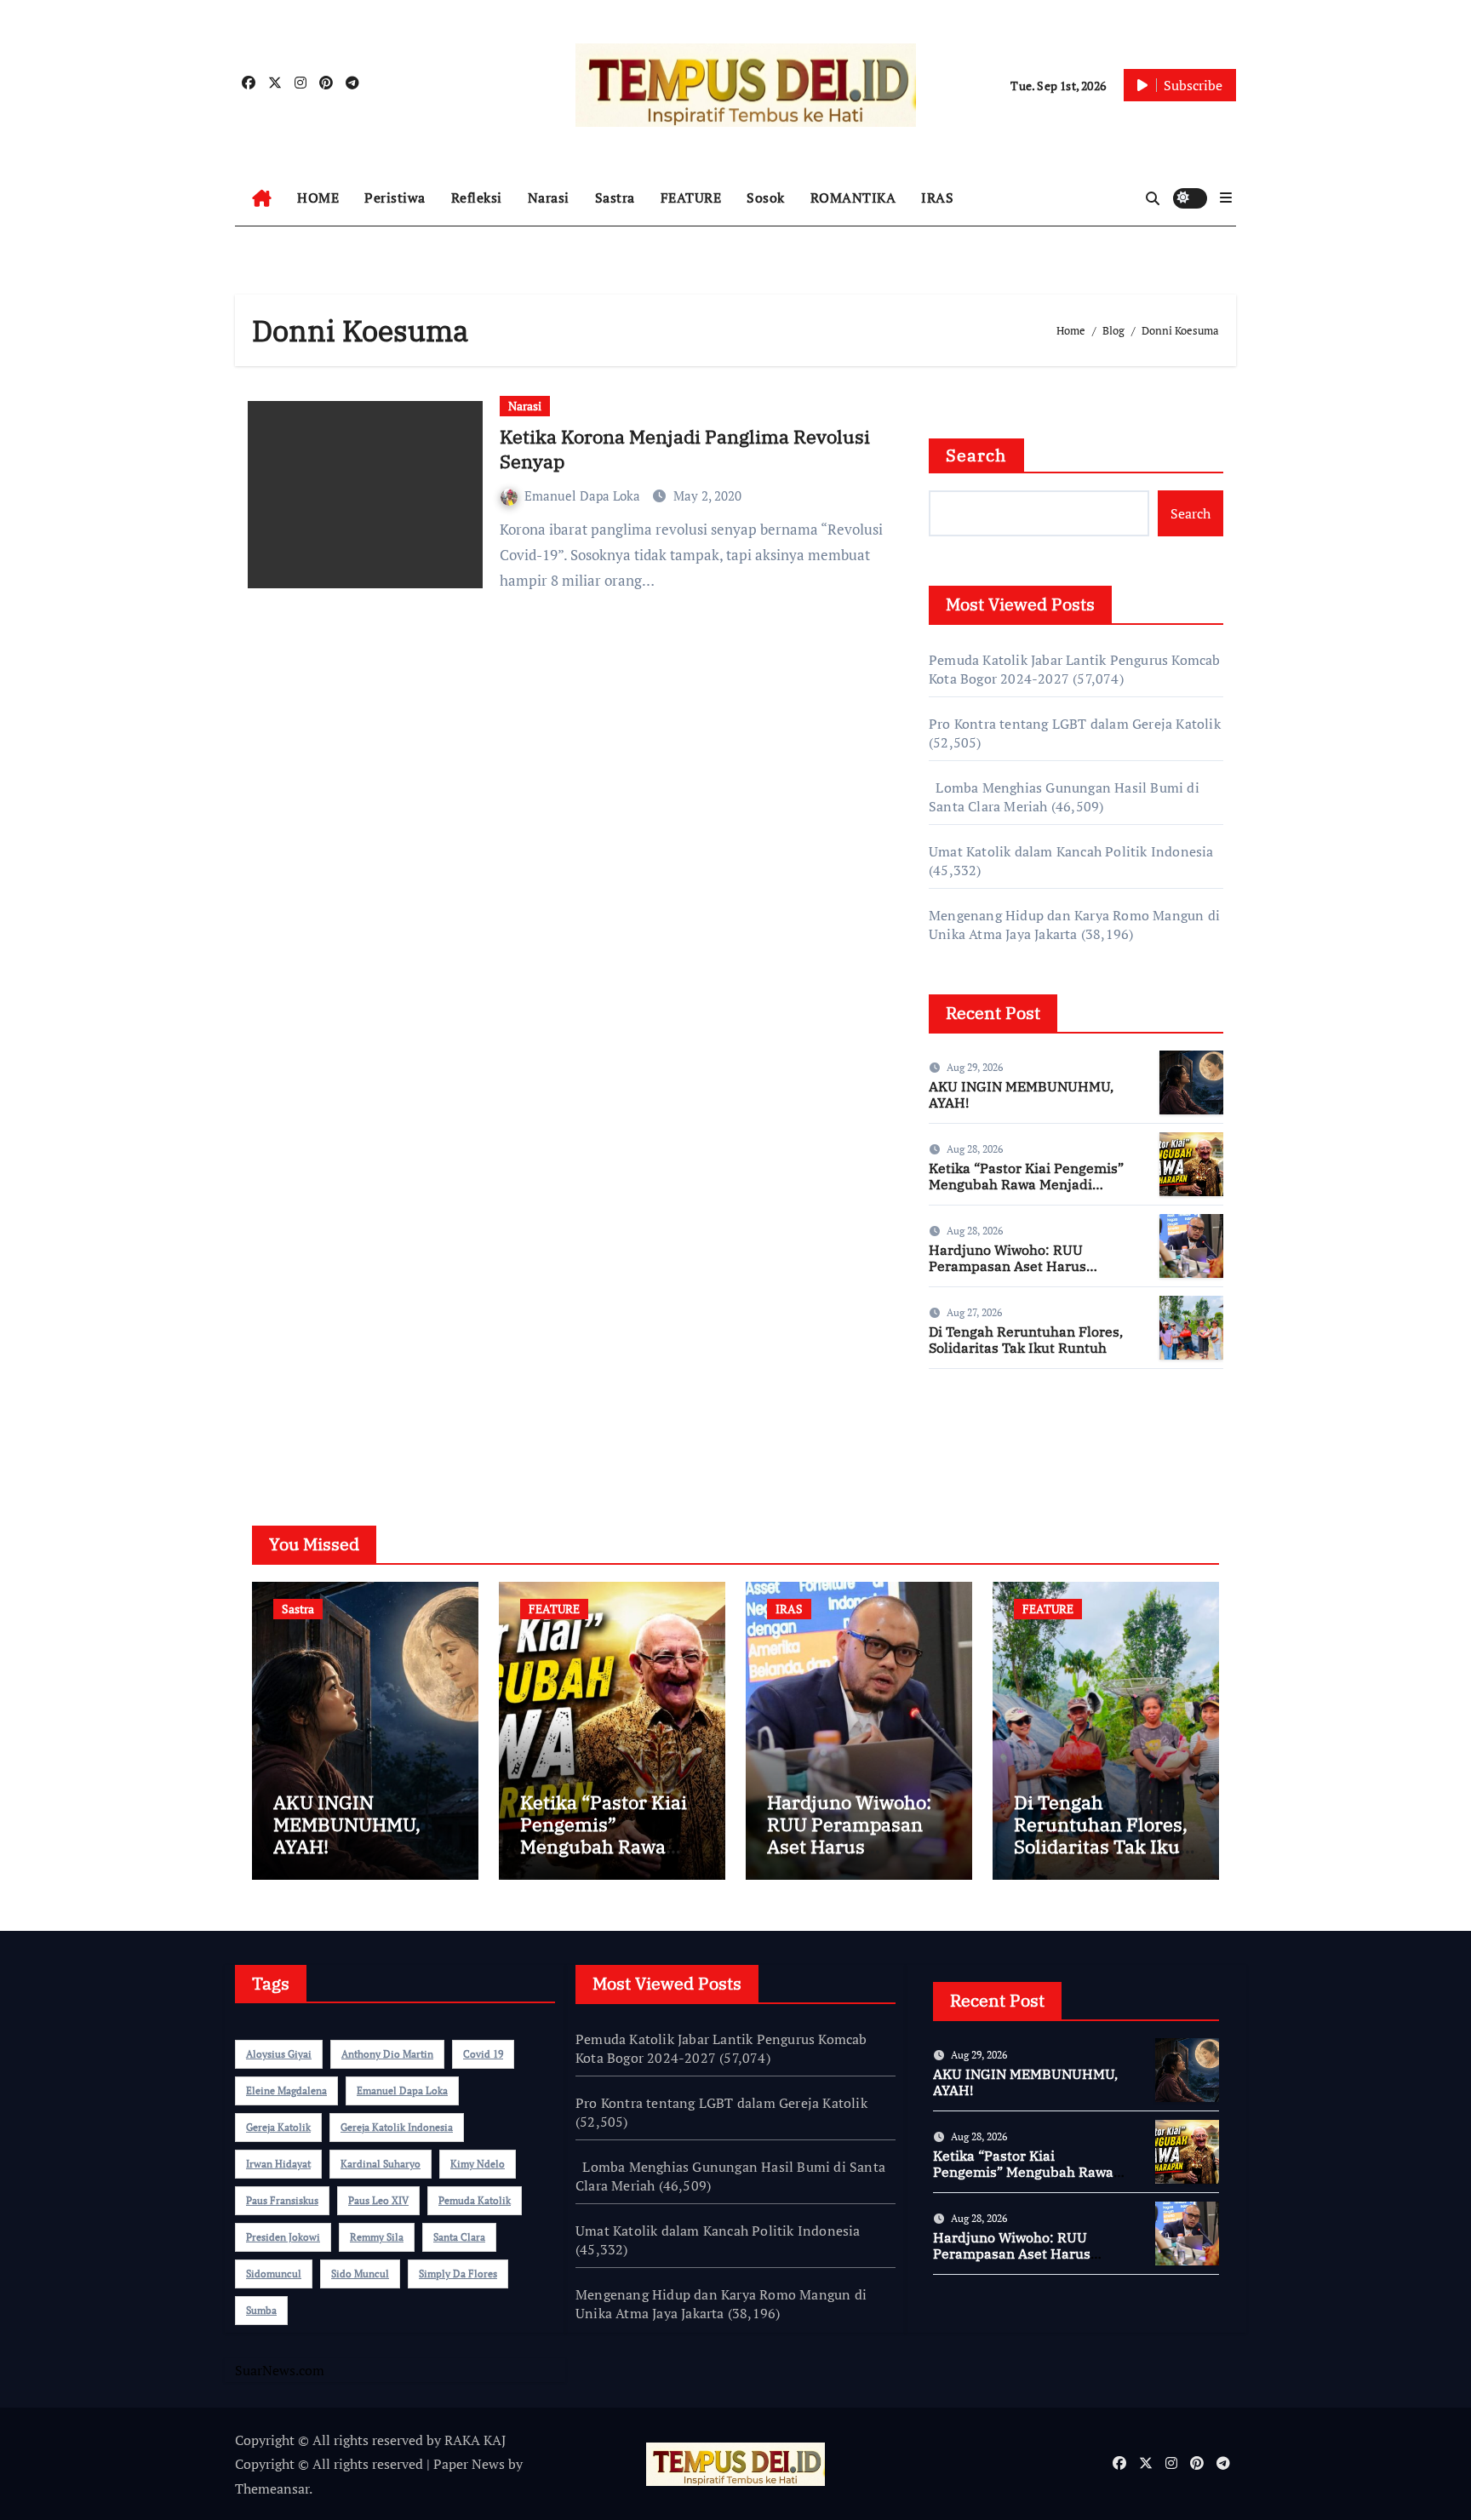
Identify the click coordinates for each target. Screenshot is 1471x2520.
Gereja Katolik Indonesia (397, 2127)
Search (976, 455)
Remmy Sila (377, 2237)
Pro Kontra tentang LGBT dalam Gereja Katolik (1075, 724)
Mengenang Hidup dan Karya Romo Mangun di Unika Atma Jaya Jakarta (1074, 925)
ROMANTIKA (853, 198)
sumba (261, 2310)
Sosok (766, 198)
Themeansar (272, 2488)
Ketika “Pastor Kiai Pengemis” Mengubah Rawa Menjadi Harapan (1026, 1184)
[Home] (262, 198)
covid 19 (483, 2054)
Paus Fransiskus (282, 2200)
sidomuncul (274, 2274)
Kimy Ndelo (478, 2164)
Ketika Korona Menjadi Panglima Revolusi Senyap (685, 449)
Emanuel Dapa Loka (584, 495)
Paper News (469, 2464)
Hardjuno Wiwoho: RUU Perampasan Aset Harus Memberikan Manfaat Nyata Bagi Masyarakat (1019, 1274)
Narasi (549, 198)
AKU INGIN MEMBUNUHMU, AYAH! (1021, 1094)
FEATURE (691, 198)
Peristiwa (395, 198)
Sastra (615, 198)
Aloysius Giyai (279, 2054)
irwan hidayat (278, 2164)
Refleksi (477, 198)
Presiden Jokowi (283, 2237)
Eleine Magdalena (286, 2090)
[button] (1226, 198)
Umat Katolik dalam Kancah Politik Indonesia (1071, 851)
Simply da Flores (458, 2274)
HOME (318, 198)
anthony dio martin (387, 2054)
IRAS (937, 198)
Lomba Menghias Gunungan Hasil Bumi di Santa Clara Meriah (730, 2176)
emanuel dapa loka (402, 2090)
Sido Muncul (360, 2274)
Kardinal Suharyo (381, 2164)
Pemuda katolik (475, 2200)
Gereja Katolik (278, 2127)
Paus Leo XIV (378, 2200)
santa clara (459, 2237)
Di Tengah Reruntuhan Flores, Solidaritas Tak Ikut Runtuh (1026, 1340)
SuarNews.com (973, 1432)
